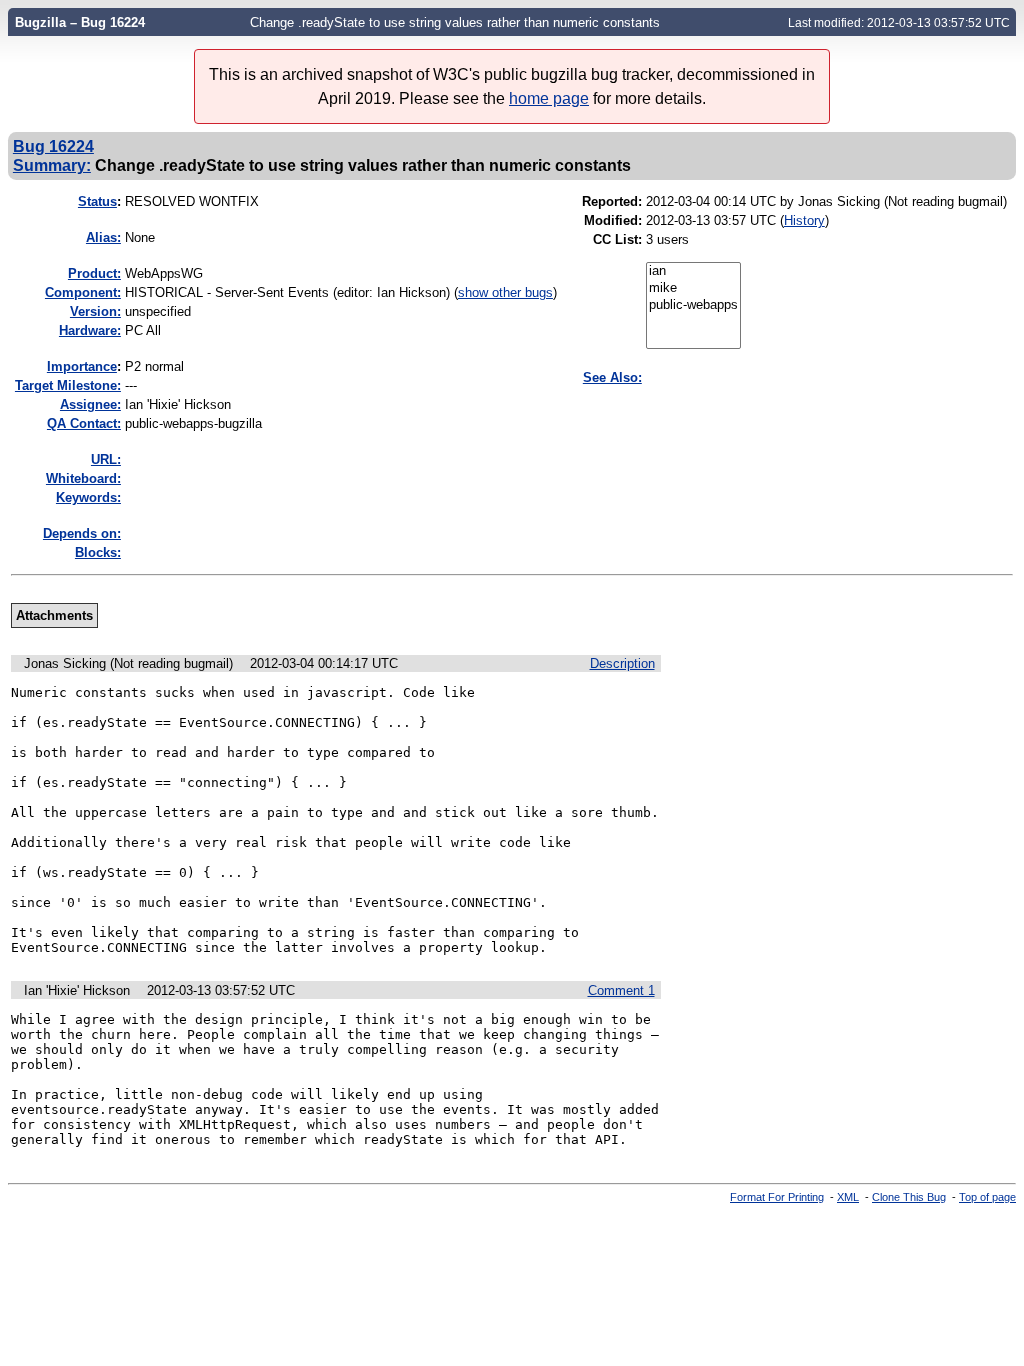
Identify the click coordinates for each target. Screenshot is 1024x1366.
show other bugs (505, 292)
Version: (95, 311)
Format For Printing (777, 1197)
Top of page (987, 1197)
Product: (94, 273)
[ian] (693, 271)
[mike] (693, 288)
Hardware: (90, 330)
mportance (82, 366)
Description (622, 663)
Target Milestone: (68, 385)
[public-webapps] (693, 305)
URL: (106, 459)
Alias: (103, 237)
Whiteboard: (83, 478)
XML (848, 1197)
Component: (83, 292)
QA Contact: (84, 423)
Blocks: (98, 552)
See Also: (612, 377)
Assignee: (90, 404)
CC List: (617, 239)
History (804, 220)
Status (97, 201)
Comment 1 (621, 990)
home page (549, 98)
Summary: (52, 165)
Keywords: (88, 497)
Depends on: (82, 533)
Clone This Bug (909, 1197)
